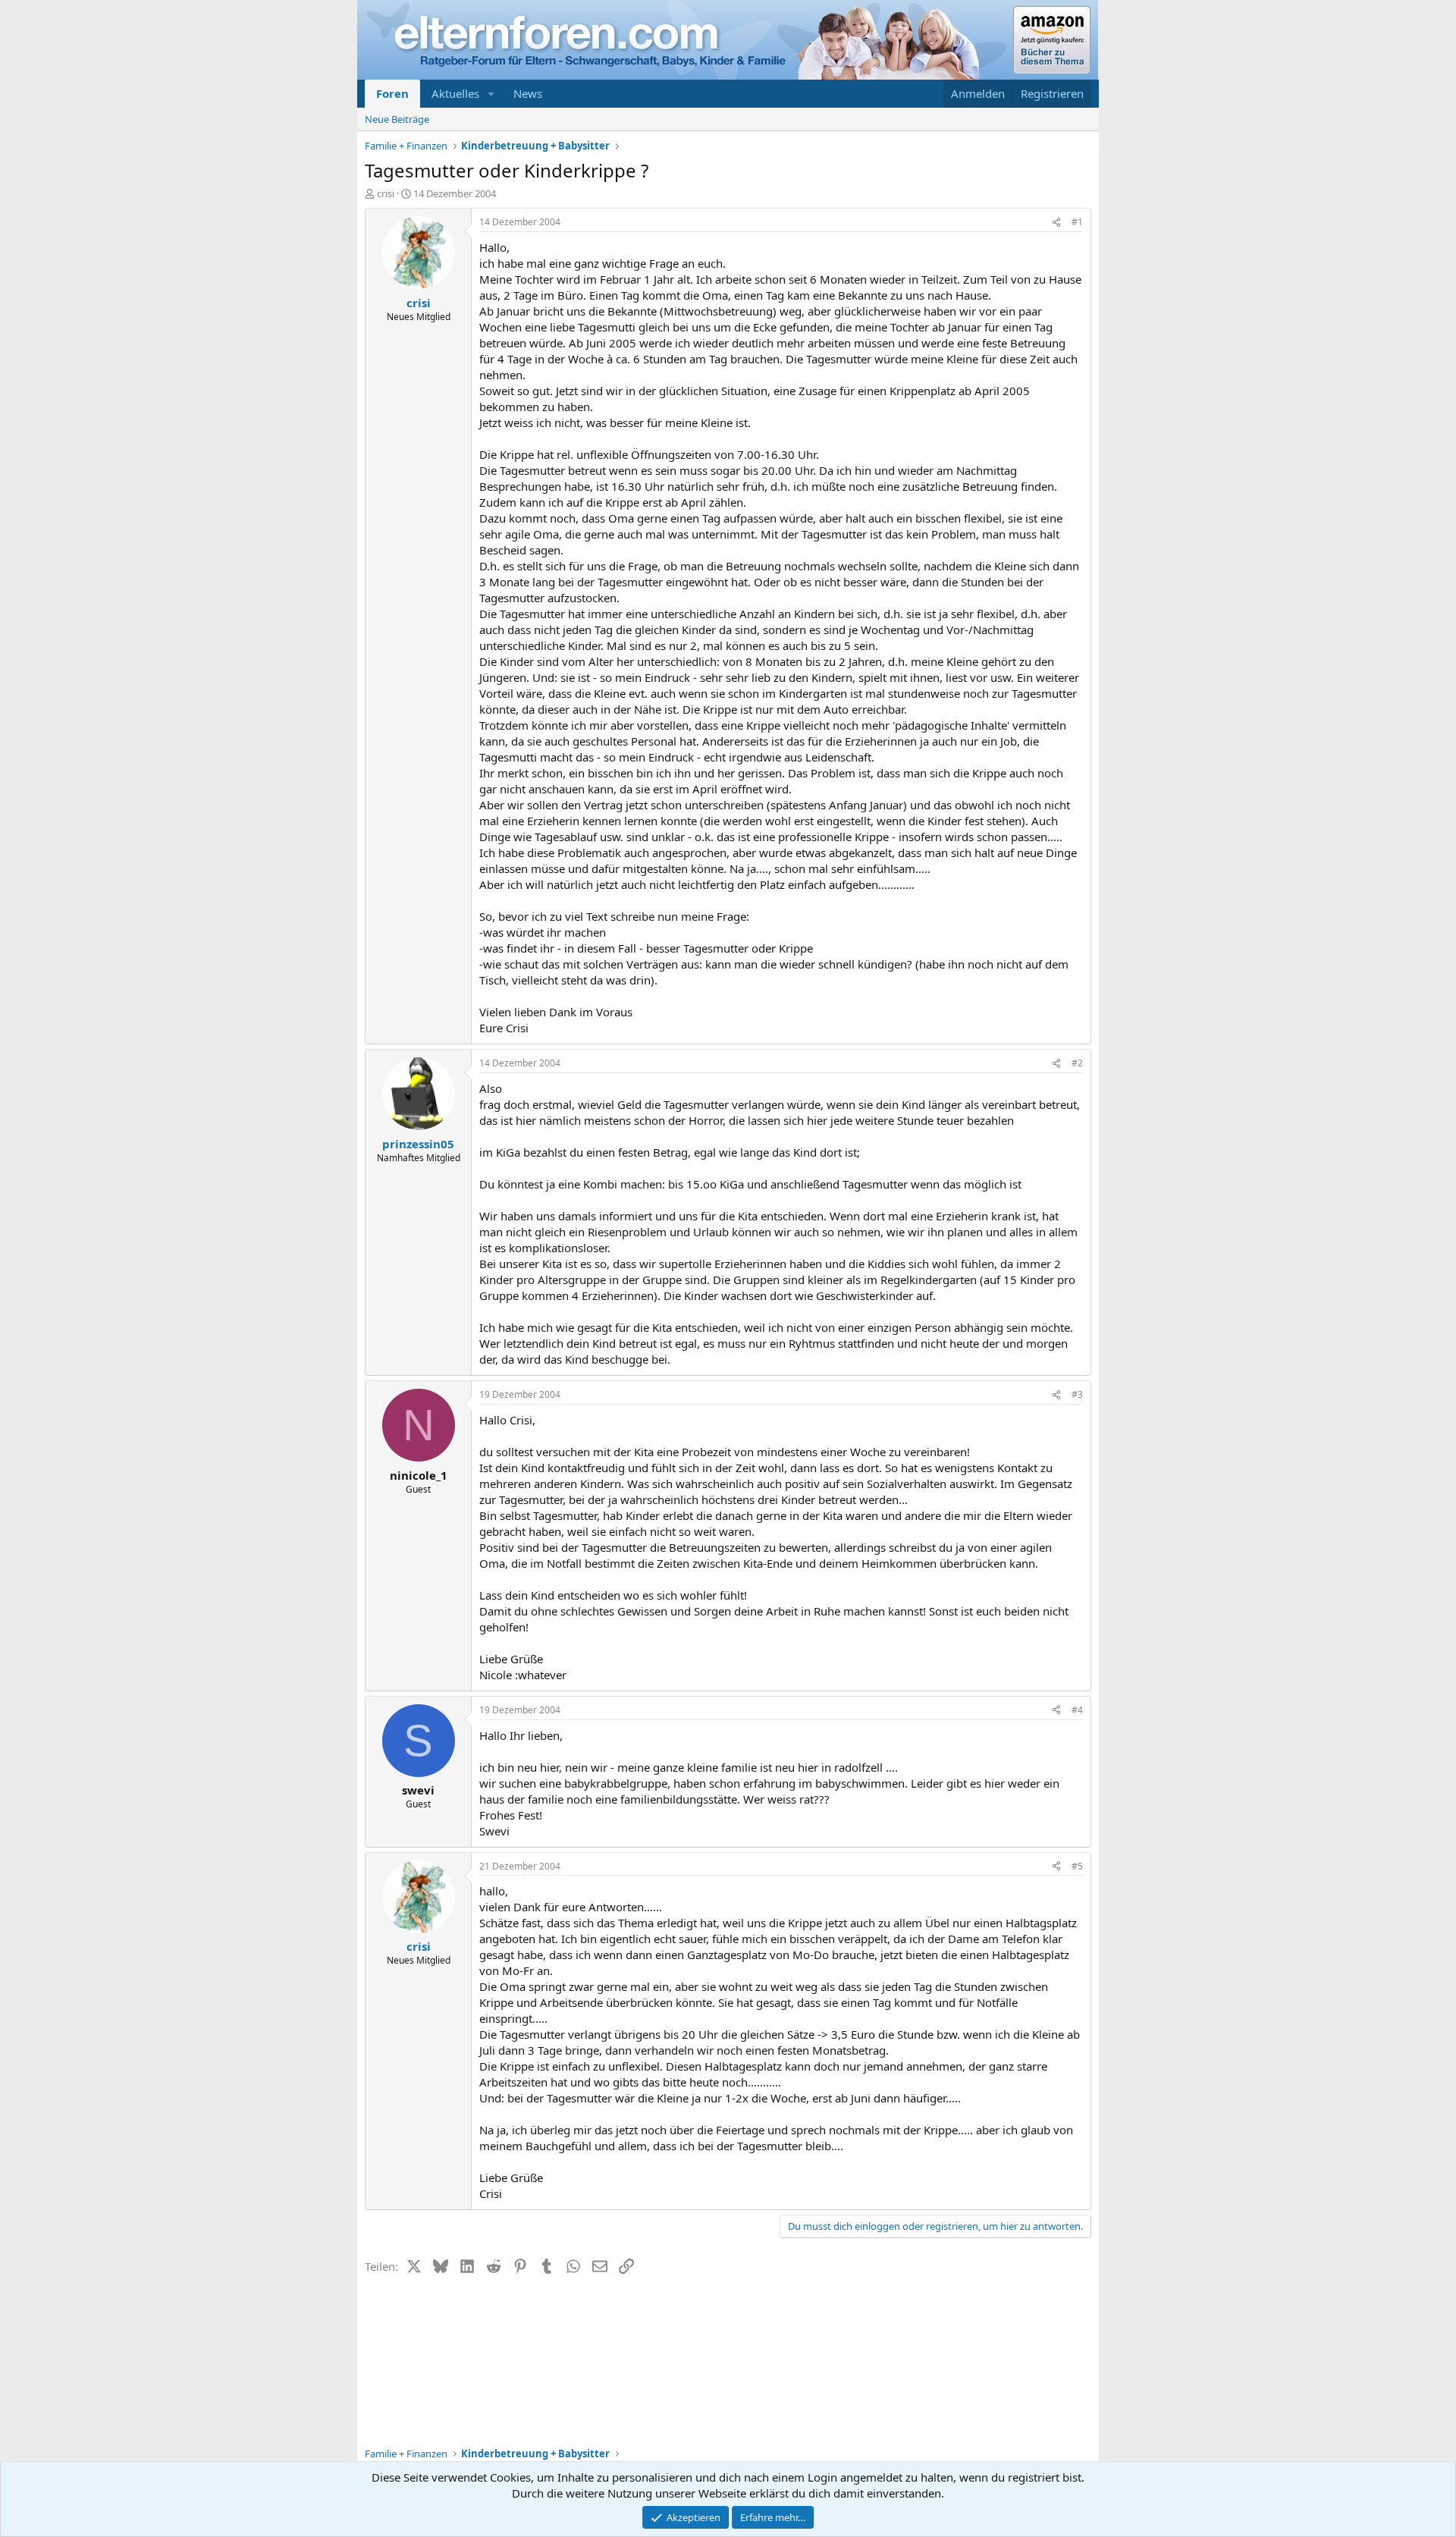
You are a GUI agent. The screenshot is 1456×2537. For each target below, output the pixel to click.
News (528, 93)
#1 (1077, 222)
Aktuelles (455, 93)
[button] (491, 94)
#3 (1077, 1394)
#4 (1077, 1710)
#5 (1077, 1866)
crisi (386, 193)
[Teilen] (1056, 223)
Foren (392, 93)
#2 (1077, 1063)
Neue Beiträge (397, 119)
